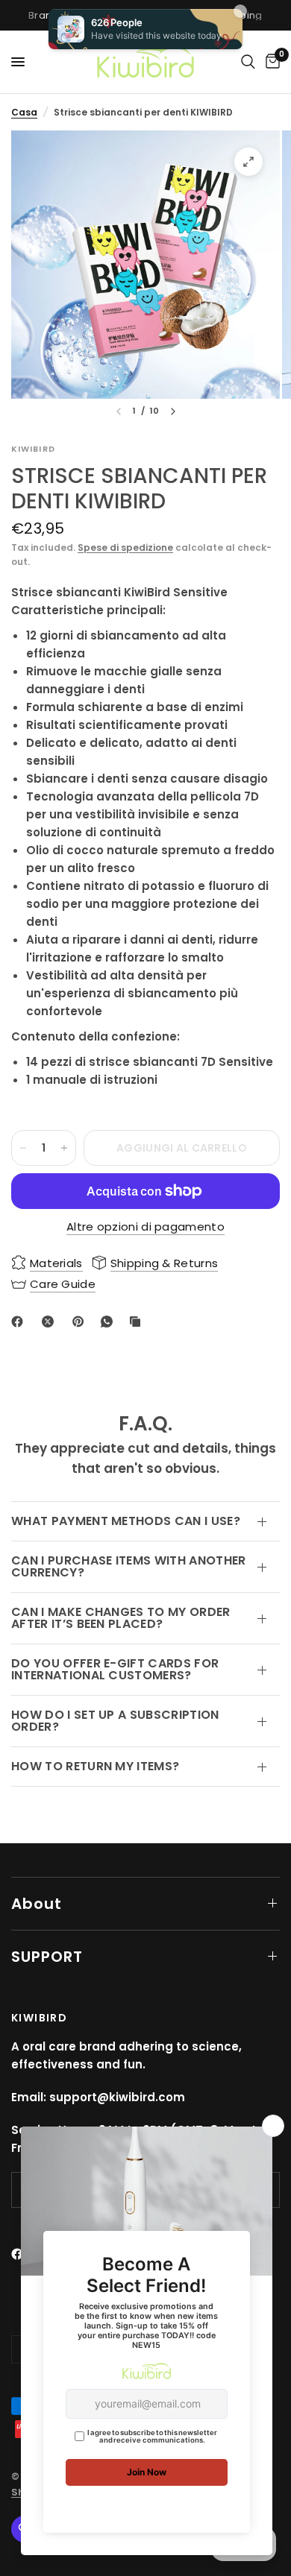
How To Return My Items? (95, 1766)
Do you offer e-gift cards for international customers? (115, 1669)
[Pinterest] (81, 1322)
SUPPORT (47, 1957)
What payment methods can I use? (126, 1521)
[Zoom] (248, 162)
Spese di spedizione (125, 547)
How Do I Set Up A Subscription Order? (115, 1721)
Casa (24, 112)
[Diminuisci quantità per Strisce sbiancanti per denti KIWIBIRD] (23, 1148)
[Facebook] (20, 1322)
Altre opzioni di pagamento (145, 1227)
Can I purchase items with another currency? (129, 1566)
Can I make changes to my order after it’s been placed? (121, 1618)
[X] (51, 1322)
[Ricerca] (248, 62)
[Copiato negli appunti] (138, 1322)
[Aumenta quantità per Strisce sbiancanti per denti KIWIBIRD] (64, 1148)
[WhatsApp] (110, 1322)
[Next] (173, 411)
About (37, 1904)
